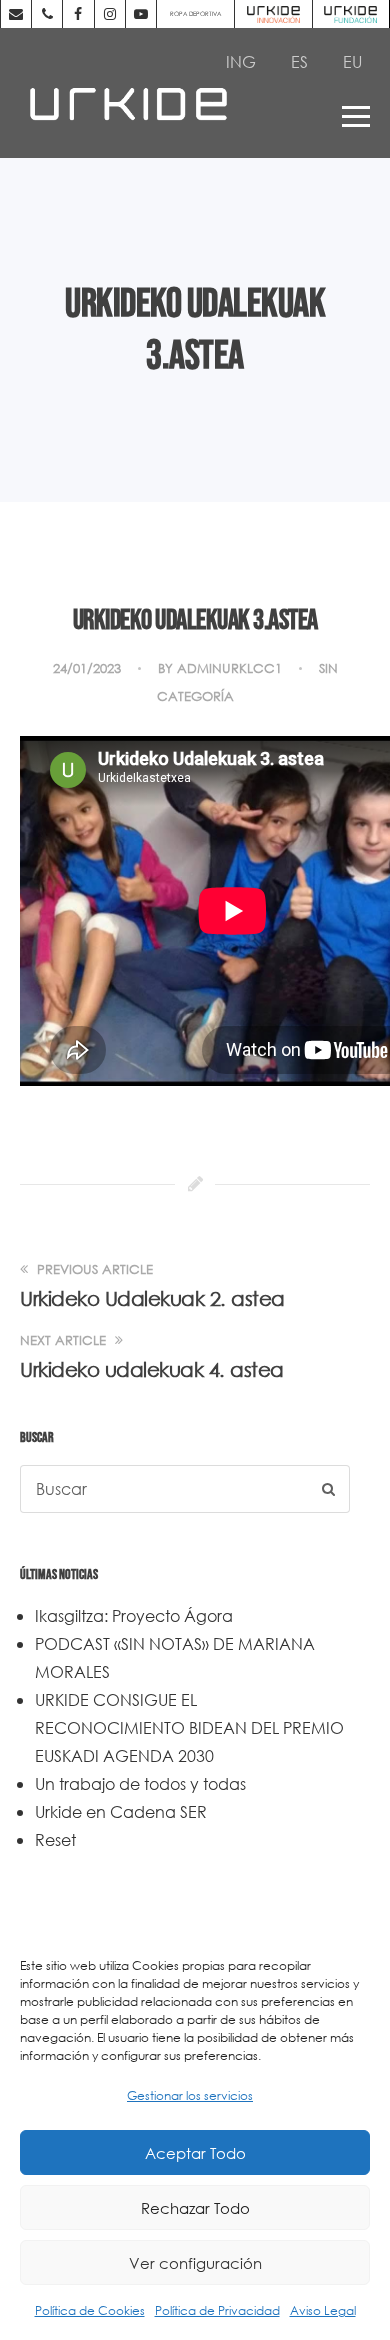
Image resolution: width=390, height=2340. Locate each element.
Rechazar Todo (195, 2208)
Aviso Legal (323, 2310)
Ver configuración (195, 2263)
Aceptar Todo (195, 2153)
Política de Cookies (90, 2310)
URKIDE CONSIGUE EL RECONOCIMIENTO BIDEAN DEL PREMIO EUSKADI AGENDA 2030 (189, 1727)
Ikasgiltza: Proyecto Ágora (134, 1615)
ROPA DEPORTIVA (195, 13)
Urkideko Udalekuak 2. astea (152, 1298)
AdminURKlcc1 (229, 668)
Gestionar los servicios (190, 2095)
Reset (55, 1839)
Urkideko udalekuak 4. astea (152, 1369)
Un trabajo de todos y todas (140, 1783)
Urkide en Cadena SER (121, 1811)
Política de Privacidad (217, 2310)
